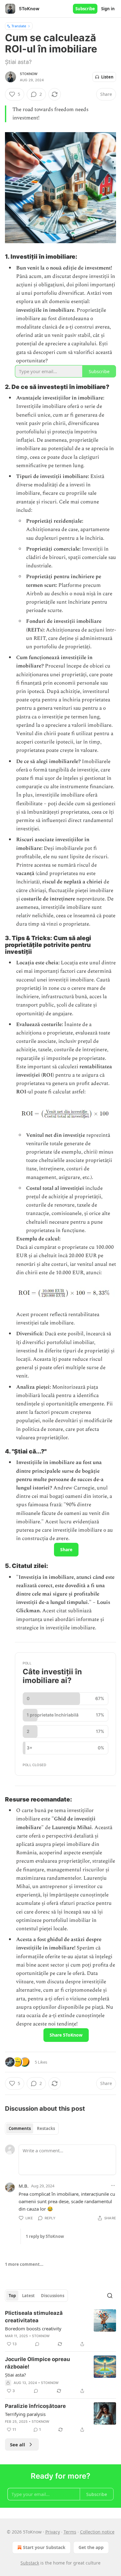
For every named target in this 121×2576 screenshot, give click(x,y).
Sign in (108, 9)
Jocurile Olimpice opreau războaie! (38, 2363)
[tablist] (32, 2128)
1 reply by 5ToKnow (45, 2236)
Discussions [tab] (53, 2296)
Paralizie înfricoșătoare (35, 2406)
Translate (19, 26)
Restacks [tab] (46, 2128)
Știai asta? (16, 2375)
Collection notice (97, 2532)
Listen (107, 77)
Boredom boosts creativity (33, 2328)
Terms (70, 2532)
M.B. (24, 2186)
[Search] (110, 2296)
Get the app (91, 2547)
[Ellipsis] (113, 2185)
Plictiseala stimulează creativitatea (34, 2317)
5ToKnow (29, 74)
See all (18, 2444)
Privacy (53, 2532)
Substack (30, 2563)
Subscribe (85, 9)
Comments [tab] (20, 2128)
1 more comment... (24, 2264)
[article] (60, 2328)
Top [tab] (12, 2296)
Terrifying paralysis (25, 2414)
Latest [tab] (28, 2296)
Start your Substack (44, 2547)
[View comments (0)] (37, 2344)
